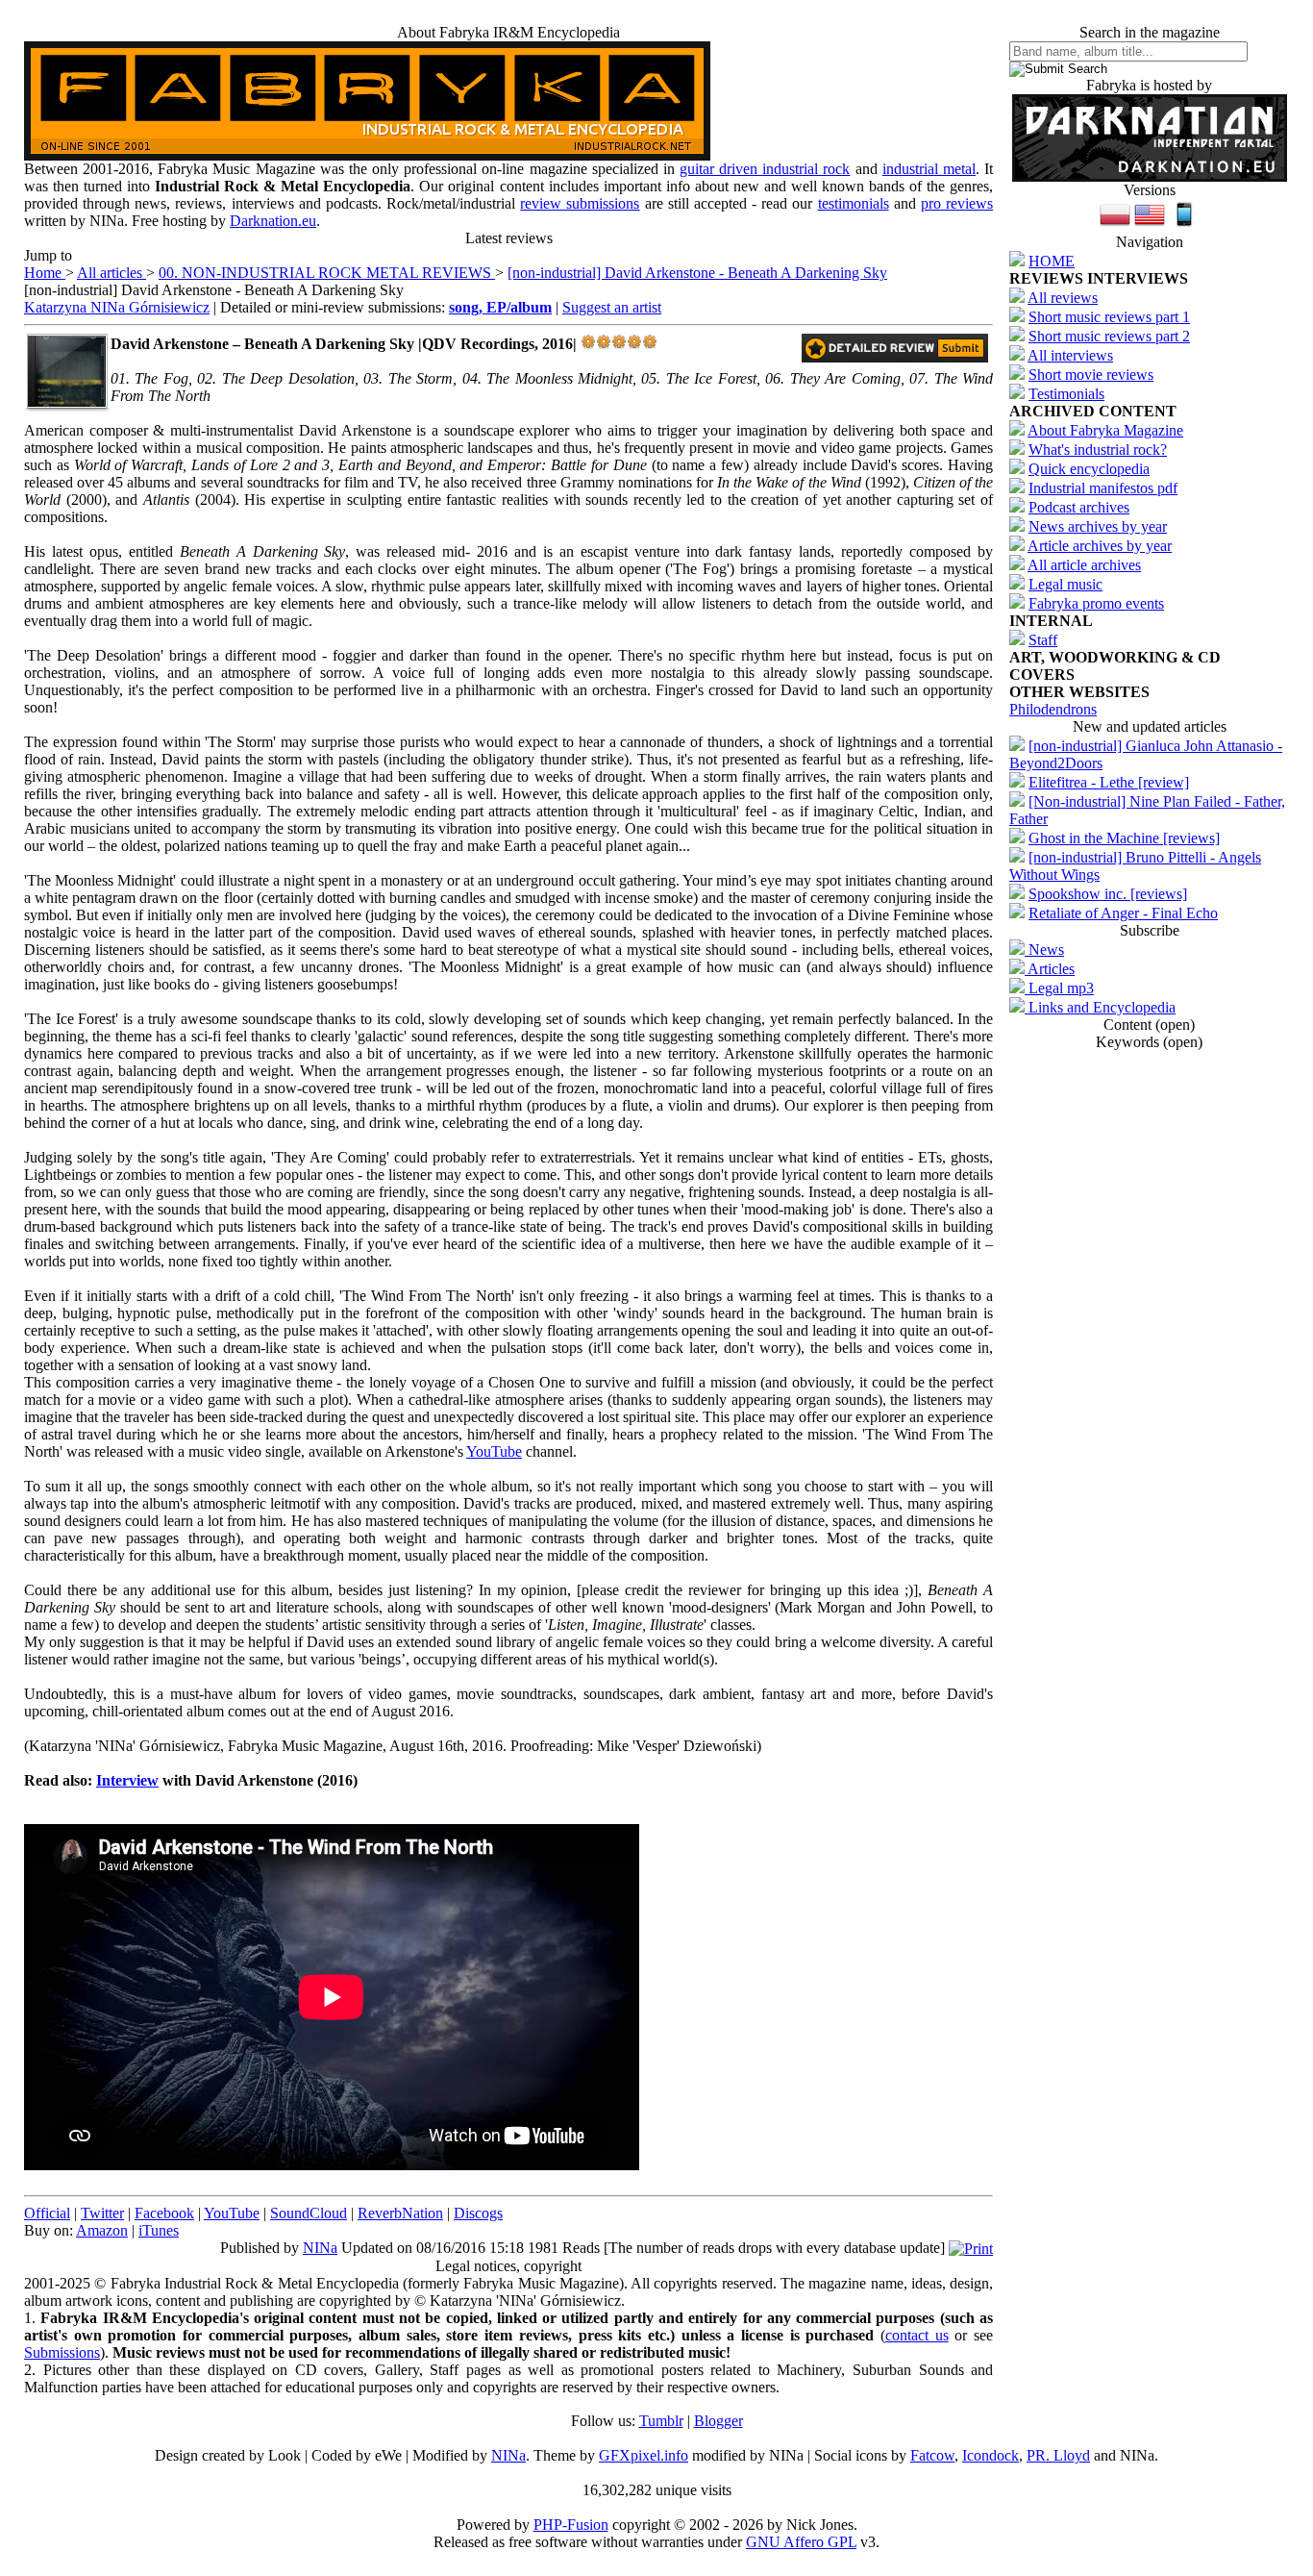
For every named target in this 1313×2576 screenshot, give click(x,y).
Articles (1050, 969)
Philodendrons (1053, 709)
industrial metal (929, 169)
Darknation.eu (273, 221)
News (1044, 950)
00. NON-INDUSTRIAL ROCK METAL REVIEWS (327, 273)
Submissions (62, 2352)
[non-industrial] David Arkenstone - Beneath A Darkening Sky (697, 273)
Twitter (102, 2213)
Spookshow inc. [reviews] (1108, 894)
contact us (917, 2335)
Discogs (478, 2213)
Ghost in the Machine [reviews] (1124, 838)
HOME (1052, 261)
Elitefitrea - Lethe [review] (1109, 782)
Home (45, 273)
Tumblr (661, 2421)
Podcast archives (1079, 507)
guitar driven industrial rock (765, 169)
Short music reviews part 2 (1109, 336)
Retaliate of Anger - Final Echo (1123, 913)
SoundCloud (309, 2213)
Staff (1043, 640)
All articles (111, 273)
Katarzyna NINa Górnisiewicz (117, 307)
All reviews (1063, 298)
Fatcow (932, 2455)
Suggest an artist (612, 307)
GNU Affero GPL (801, 2542)
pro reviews (957, 203)
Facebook (164, 2213)
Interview (127, 1780)
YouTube (494, 1451)
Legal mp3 (1059, 988)
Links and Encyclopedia (1100, 1007)
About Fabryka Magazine (1105, 430)
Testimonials (1066, 394)
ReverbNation (400, 2213)
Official (47, 2213)
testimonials (854, 203)
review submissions (580, 203)
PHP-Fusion (571, 2525)
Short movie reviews (1091, 375)
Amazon (102, 2230)
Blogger (718, 2421)
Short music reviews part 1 (1109, 317)
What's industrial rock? (1098, 450)
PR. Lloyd (1058, 2455)
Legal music (1065, 584)
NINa (320, 2248)
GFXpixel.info (644, 2455)
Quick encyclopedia (1089, 469)
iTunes (159, 2230)
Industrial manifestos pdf (1103, 488)
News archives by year (1098, 526)
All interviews (1070, 355)
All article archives (1084, 565)
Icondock (991, 2455)
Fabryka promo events (1096, 603)
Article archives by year (1100, 546)
